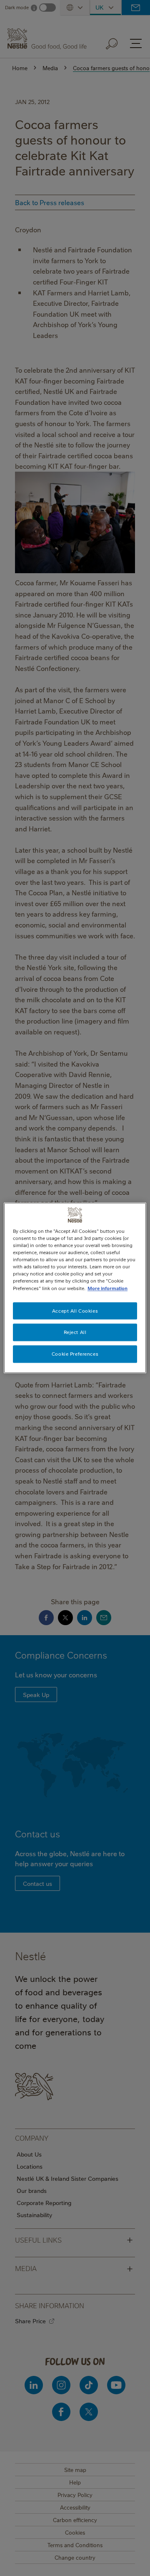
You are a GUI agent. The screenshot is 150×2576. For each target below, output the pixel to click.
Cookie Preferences (75, 1354)
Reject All (75, 1332)
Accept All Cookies (75, 1311)
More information (107, 1288)
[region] (75, 1288)
